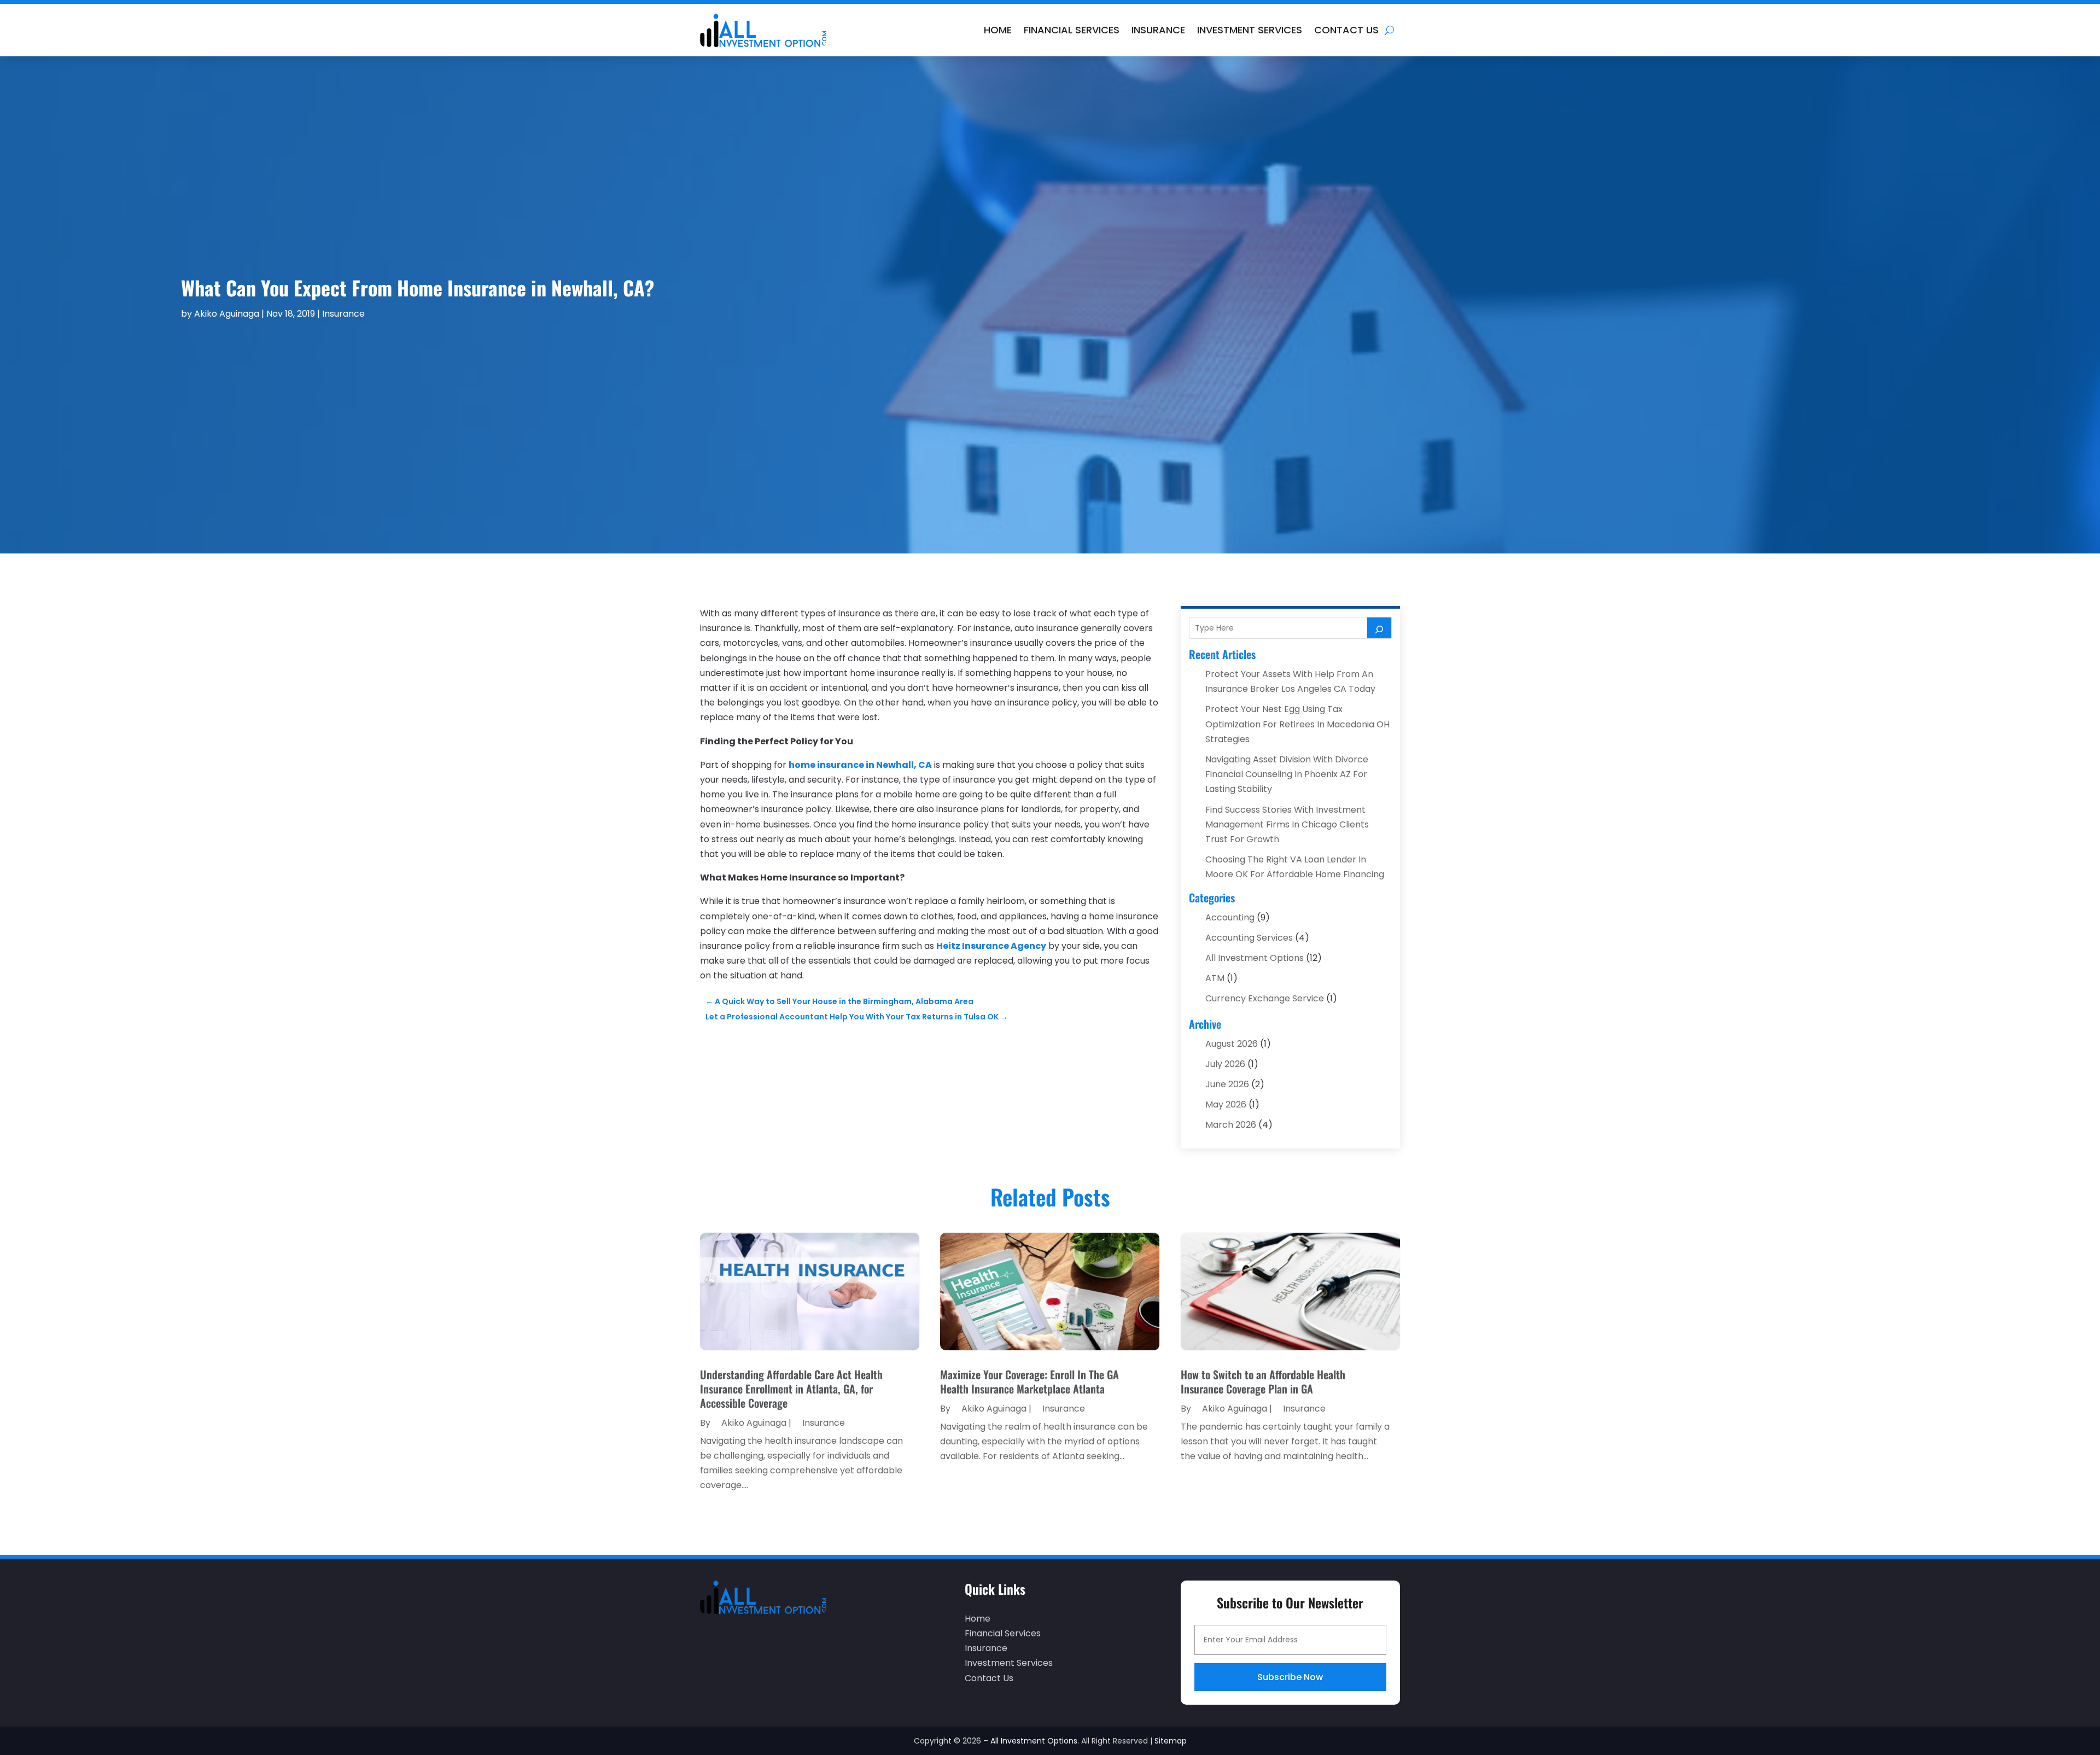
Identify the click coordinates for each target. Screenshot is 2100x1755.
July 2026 (1225, 1064)
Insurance (1158, 30)
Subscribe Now (1290, 1677)
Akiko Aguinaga (227, 314)
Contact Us (1346, 30)
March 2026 (1231, 1125)
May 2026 (1226, 1104)
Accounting (1230, 917)
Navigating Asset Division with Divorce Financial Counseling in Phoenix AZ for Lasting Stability (1287, 774)
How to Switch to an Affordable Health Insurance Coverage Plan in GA (1263, 1381)
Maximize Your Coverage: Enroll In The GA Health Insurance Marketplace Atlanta (1029, 1381)
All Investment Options (1255, 958)
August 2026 (1232, 1044)
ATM (1215, 978)
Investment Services (1250, 30)
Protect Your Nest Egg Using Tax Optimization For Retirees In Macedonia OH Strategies (1297, 724)
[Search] (1379, 628)
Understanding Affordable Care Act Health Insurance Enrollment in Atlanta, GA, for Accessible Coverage (791, 1389)
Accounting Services (1249, 938)
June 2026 (1227, 1084)
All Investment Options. (1035, 1741)
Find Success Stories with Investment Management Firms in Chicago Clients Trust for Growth (1287, 824)
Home (998, 30)
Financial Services (1072, 30)
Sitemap (1171, 1741)
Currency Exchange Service (1265, 998)
